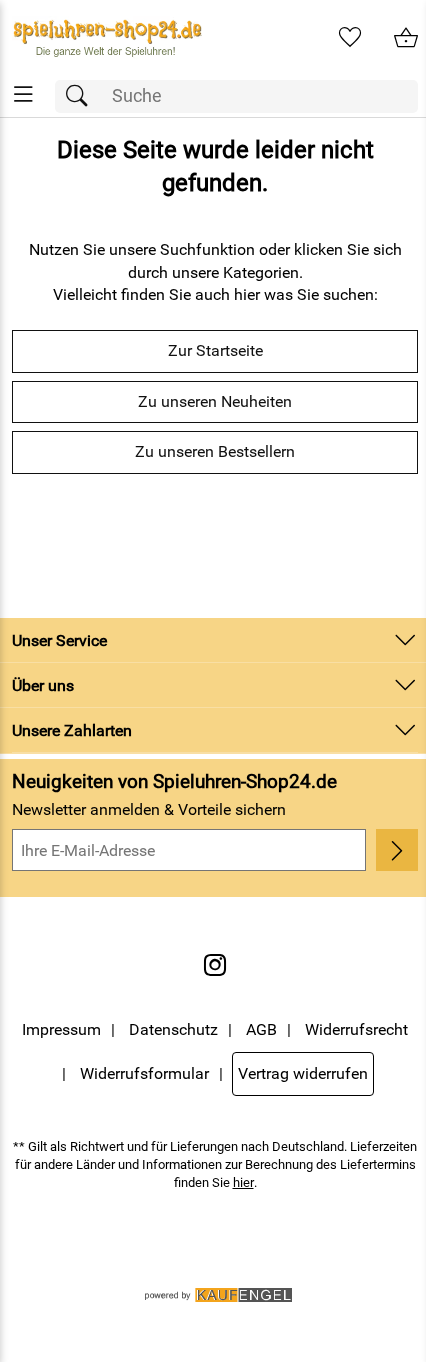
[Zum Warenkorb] (406, 38)
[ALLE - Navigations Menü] (23, 94)
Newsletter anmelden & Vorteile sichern (149, 809)
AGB (261, 1029)
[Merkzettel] (350, 38)
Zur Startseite (215, 350)
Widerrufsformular (144, 1073)
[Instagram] (215, 965)
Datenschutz (173, 1029)
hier (243, 1182)
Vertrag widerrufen (303, 1073)
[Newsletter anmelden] (397, 850)
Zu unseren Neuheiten (215, 401)
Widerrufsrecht (356, 1029)
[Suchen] (82, 96)
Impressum (61, 1029)
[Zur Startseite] (107, 38)
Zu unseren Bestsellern (215, 451)
